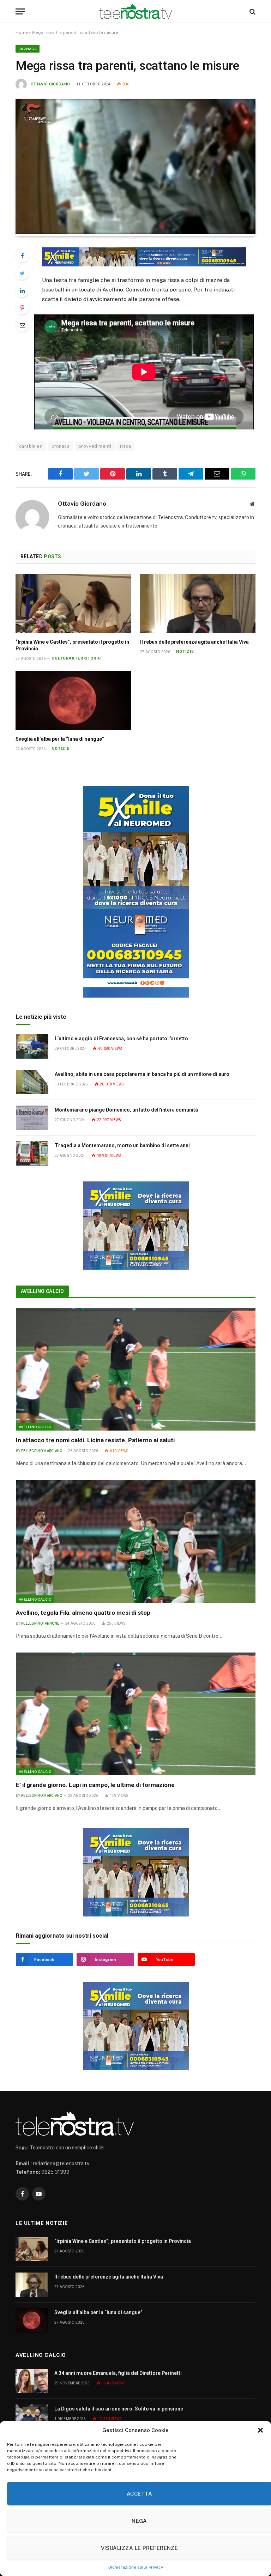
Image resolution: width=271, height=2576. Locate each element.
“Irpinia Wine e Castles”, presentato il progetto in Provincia (72, 645)
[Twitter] (22, 273)
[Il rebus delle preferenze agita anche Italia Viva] (198, 603)
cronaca (61, 446)
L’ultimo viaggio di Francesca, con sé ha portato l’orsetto (121, 1039)
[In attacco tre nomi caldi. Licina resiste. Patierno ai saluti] (136, 1369)
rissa (125, 446)
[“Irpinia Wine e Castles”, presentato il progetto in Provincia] (73, 603)
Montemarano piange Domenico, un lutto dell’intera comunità (126, 1110)
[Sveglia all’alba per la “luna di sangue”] (73, 700)
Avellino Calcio (42, 1291)
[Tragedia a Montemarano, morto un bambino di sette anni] (32, 1153)
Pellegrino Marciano (42, 1451)
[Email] (22, 325)
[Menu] (20, 11)
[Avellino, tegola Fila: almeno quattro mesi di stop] (136, 1541)
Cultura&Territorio (76, 658)
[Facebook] (22, 256)
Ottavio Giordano (50, 84)
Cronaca (28, 49)
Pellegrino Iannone (40, 1623)
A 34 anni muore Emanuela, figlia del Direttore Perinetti (118, 2373)
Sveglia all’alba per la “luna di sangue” (60, 739)
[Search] (252, 11)
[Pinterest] (22, 308)
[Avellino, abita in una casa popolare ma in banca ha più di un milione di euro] (32, 1082)
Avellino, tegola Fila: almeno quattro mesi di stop (83, 1613)
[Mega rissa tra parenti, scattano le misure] (135, 232)
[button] (260, 2430)
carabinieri (31, 446)
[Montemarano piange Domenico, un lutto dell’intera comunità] (32, 1118)
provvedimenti (95, 446)
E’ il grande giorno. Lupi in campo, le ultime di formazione (95, 1785)
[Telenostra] (136, 11)
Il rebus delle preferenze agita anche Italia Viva (194, 642)
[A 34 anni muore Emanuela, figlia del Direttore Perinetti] (32, 2381)
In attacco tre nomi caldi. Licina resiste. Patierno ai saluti (95, 1440)
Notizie (185, 652)
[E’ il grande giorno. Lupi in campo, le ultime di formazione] (136, 1714)
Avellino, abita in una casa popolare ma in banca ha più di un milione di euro (142, 1074)
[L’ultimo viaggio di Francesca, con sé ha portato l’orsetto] (32, 1046)
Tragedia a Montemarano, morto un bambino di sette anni (122, 1145)
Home (22, 32)
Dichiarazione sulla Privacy (136, 2567)
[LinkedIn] (22, 290)
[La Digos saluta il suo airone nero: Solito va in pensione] (32, 2417)
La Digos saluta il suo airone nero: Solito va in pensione (119, 2409)
